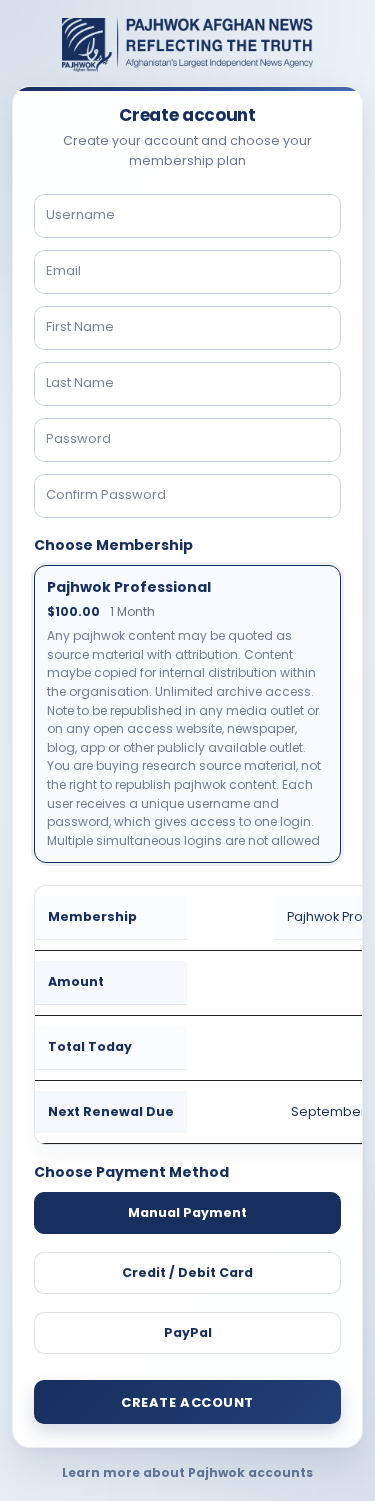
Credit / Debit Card (187, 1272)
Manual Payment (187, 1212)
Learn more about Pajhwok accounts (187, 1472)
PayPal (188, 1332)
